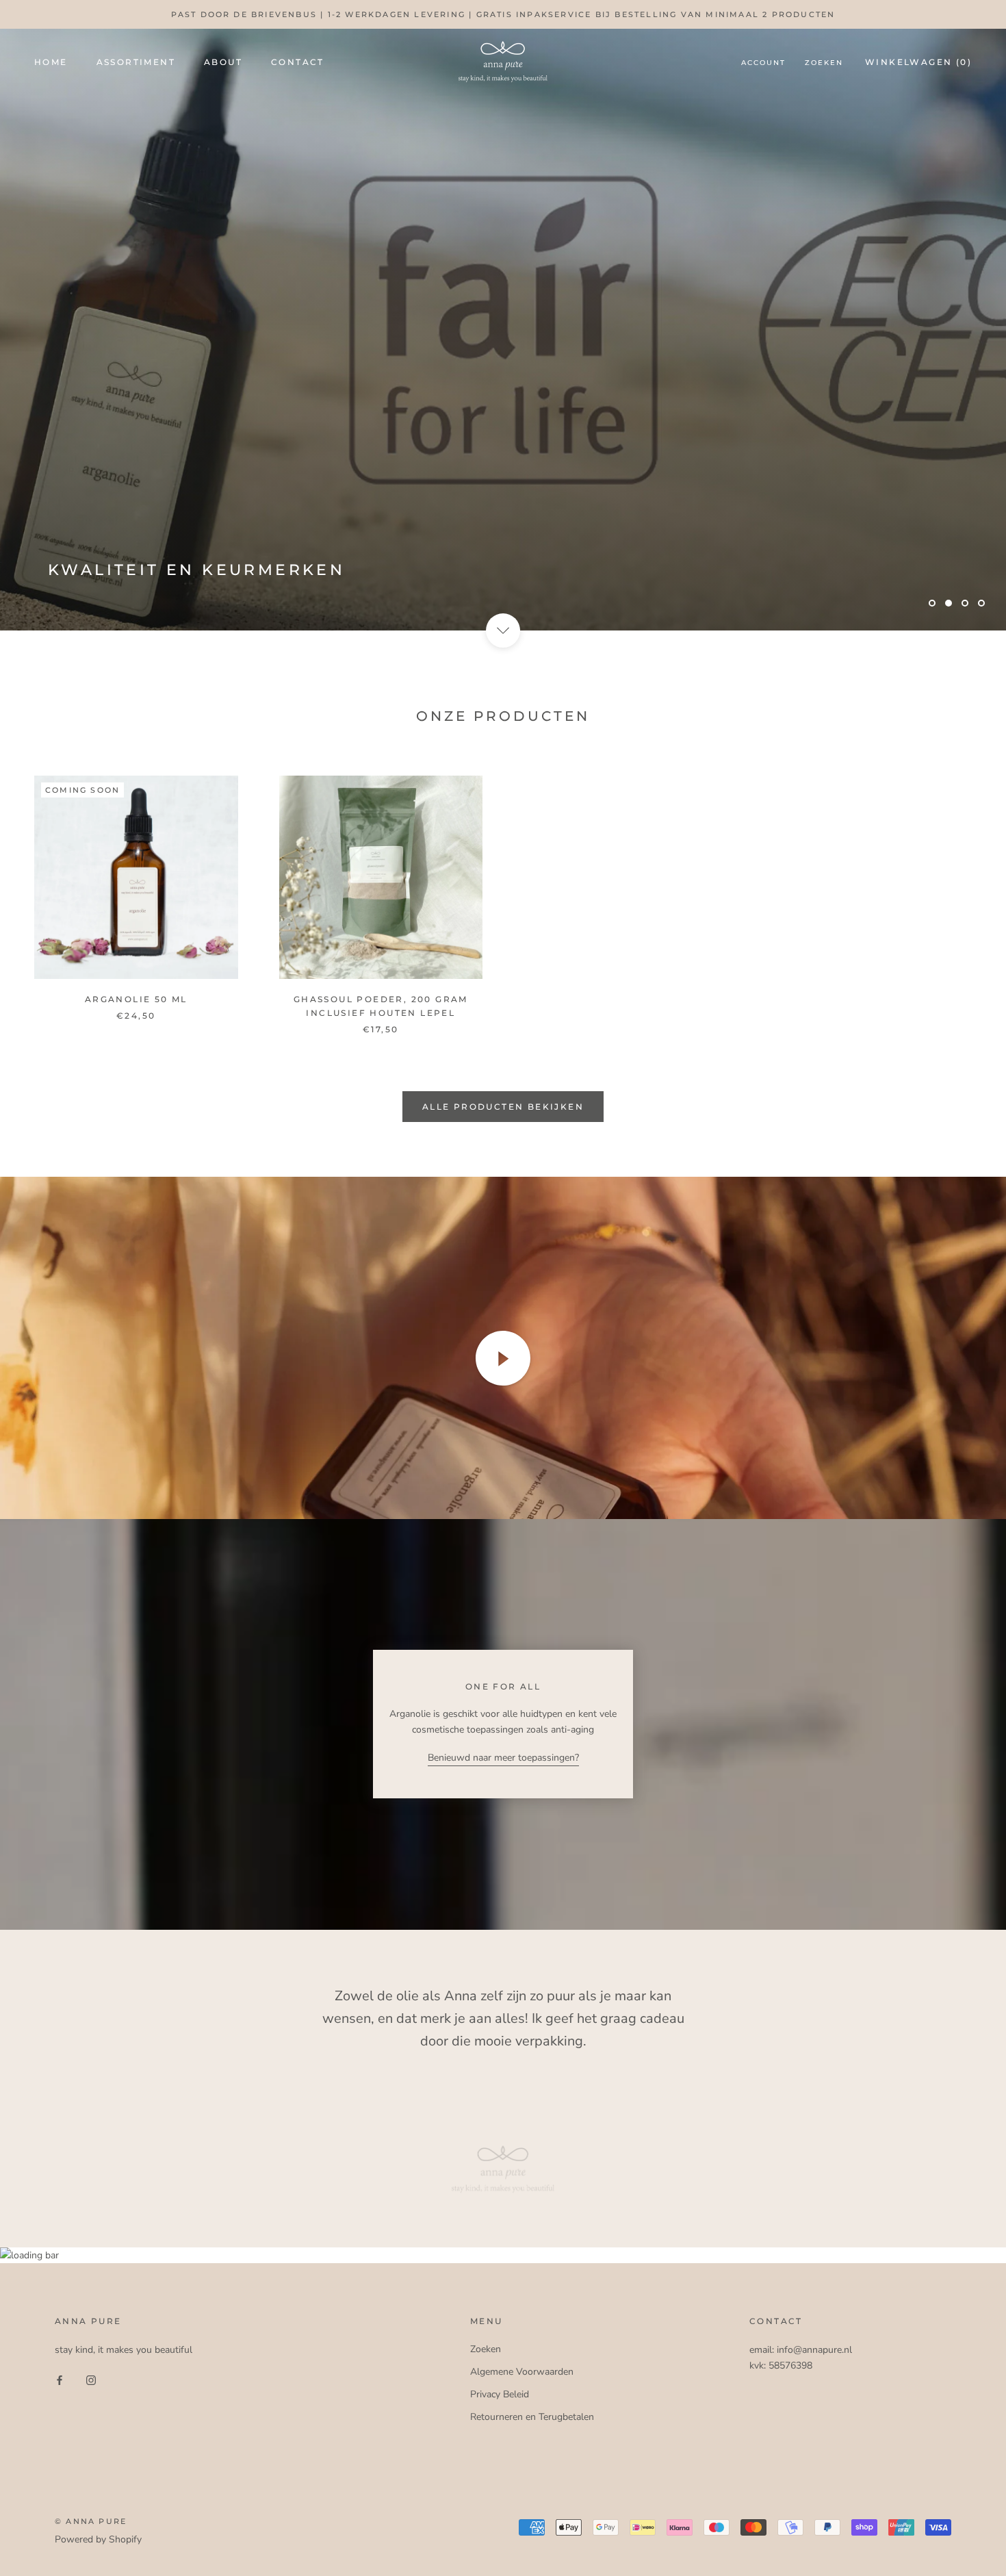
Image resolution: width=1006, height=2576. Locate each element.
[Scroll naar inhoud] (503, 630)
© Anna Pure (91, 2521)
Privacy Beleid (500, 2394)
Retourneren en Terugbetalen (532, 2417)
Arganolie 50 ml (136, 999)
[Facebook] (60, 2379)
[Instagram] (91, 2379)
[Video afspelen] (503, 1358)
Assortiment (136, 62)
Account (763, 63)
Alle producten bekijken (503, 1107)
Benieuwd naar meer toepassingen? (503, 1758)
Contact (298, 62)
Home (51, 62)
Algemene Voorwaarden (522, 2372)
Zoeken (824, 63)
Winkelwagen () (918, 62)
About (223, 62)
